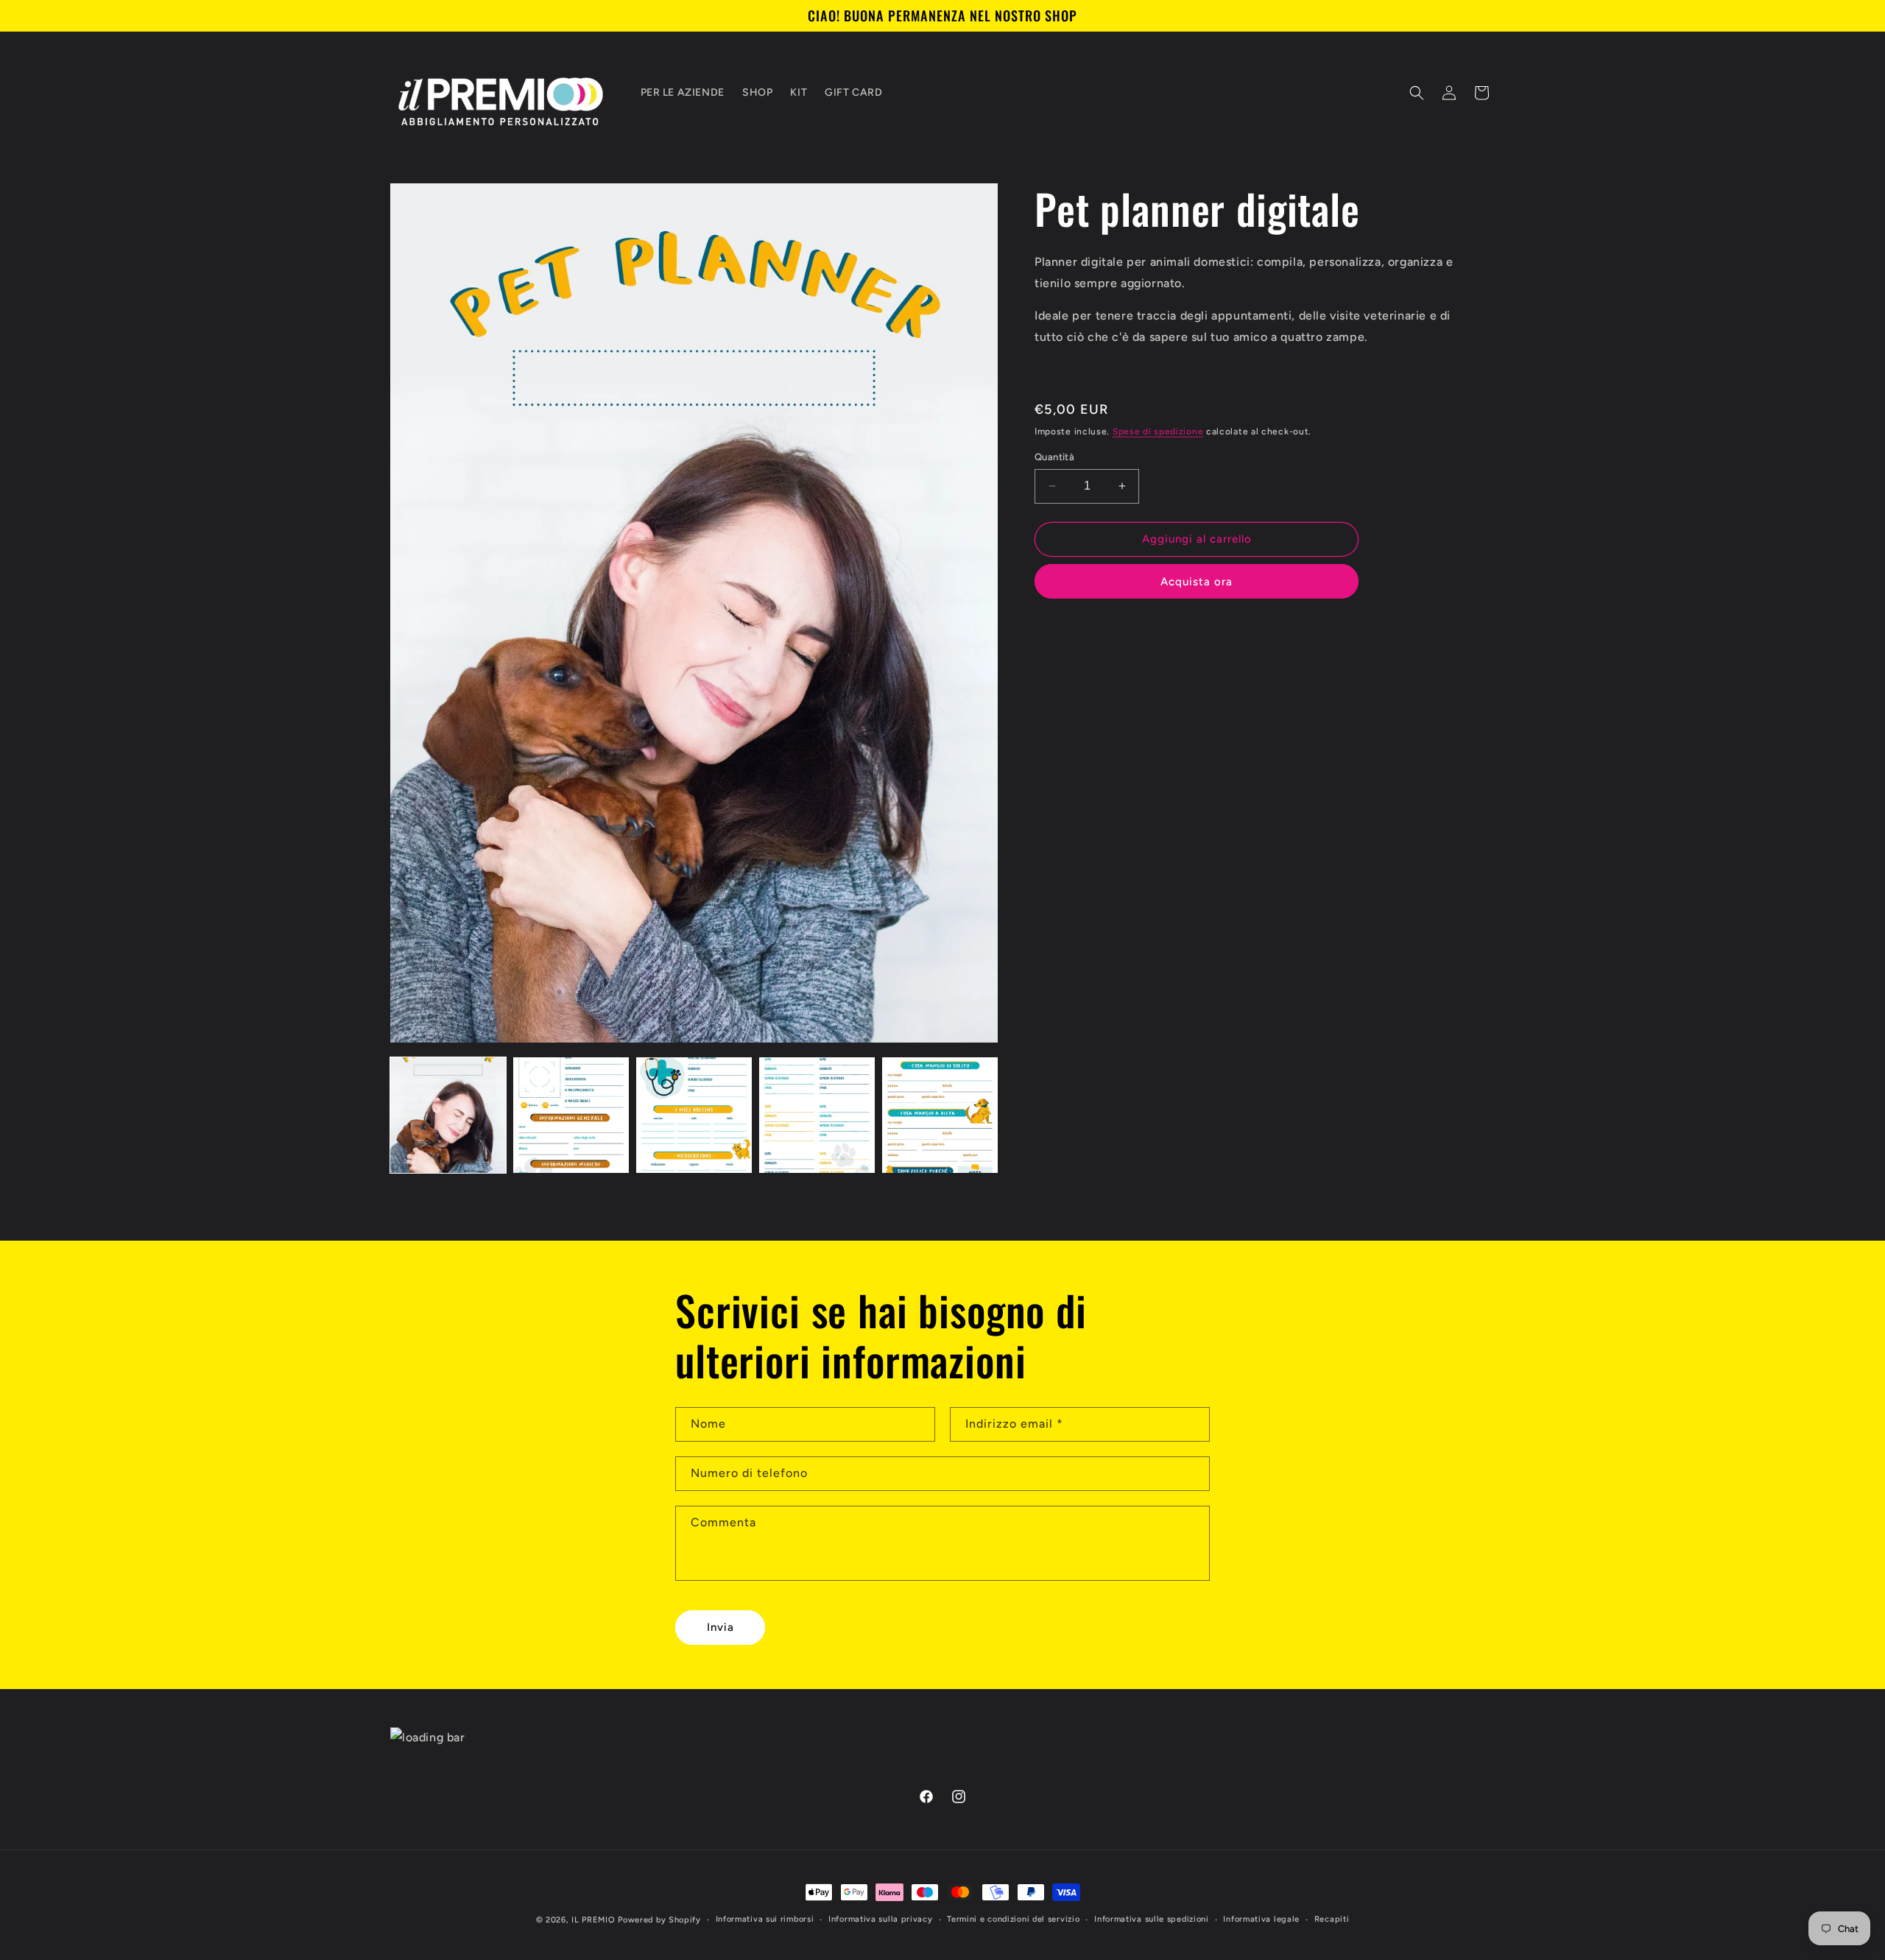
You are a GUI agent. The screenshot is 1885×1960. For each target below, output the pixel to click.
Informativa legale (1261, 1919)
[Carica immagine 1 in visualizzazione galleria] (448, 1115)
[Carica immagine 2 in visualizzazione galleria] (571, 1115)
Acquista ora (1197, 582)
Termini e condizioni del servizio (1013, 1919)
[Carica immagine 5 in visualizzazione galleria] (940, 1115)
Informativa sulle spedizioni (1152, 1919)
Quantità (1054, 457)
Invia (720, 1627)
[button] (1417, 93)
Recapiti (1332, 1919)
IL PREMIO (593, 1920)
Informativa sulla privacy (881, 1919)
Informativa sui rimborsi (765, 1919)
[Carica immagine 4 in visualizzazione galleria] (817, 1115)
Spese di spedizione (1158, 431)
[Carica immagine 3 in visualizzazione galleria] (694, 1115)
